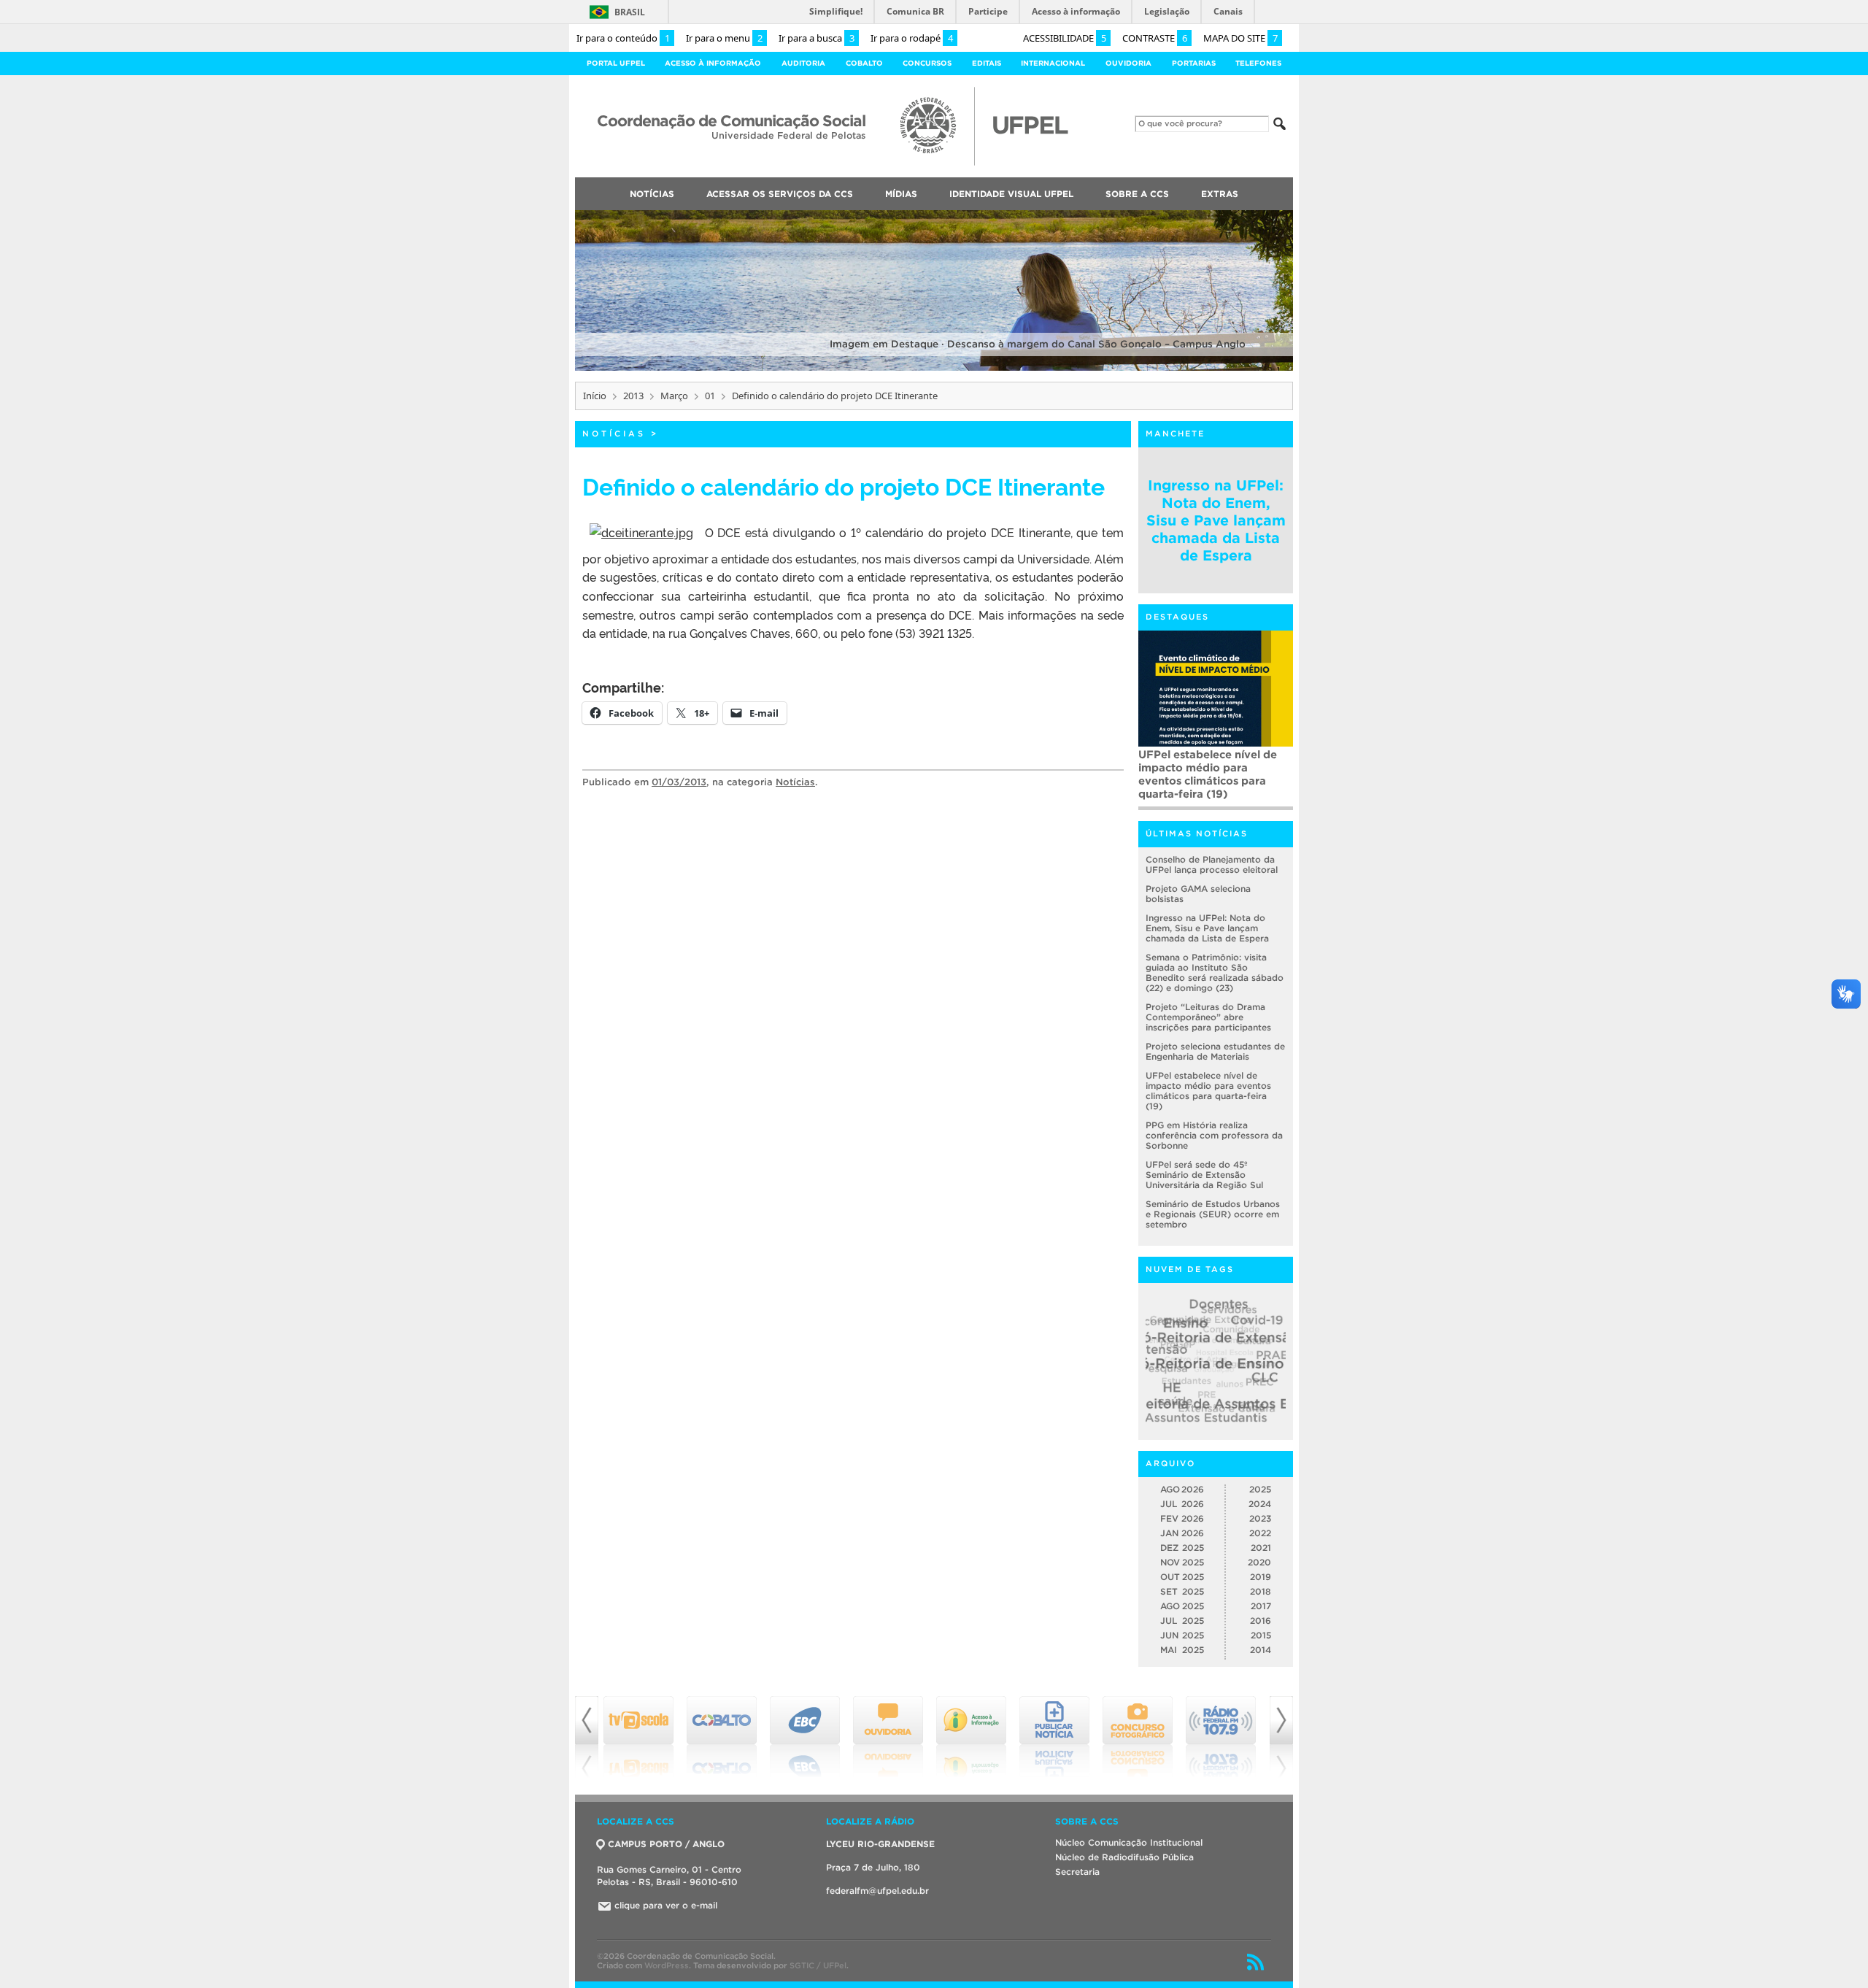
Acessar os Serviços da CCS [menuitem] (780, 194)
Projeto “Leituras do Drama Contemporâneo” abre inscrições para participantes (1208, 1017)
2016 (1261, 1621)
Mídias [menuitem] (901, 194)
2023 (1260, 1518)
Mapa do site (1240, 38)
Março (674, 396)
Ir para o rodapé (912, 38)
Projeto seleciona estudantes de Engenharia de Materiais (1215, 1051)
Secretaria (1077, 1872)
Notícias (614, 434)
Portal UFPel (616, 63)
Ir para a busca (817, 38)
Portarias (1194, 63)
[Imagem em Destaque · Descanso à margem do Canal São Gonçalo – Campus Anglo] (934, 368)
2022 (1260, 1533)
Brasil (630, 12)
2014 (1261, 1650)
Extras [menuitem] (1220, 194)
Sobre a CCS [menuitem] (1137, 194)
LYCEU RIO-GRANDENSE (880, 1844)
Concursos (927, 63)
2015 (1261, 1635)
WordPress (667, 1965)
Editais (987, 63)
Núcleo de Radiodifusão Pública (1124, 1857)
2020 (1259, 1562)
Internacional (1053, 63)
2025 (1260, 1489)
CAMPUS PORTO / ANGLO (666, 1844)
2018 (1261, 1591)
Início (595, 396)
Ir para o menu (724, 38)
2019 (1261, 1577)
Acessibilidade (1065, 38)
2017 (1261, 1606)
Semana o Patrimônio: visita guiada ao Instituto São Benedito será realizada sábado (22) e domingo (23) (1215, 972)
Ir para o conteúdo (623, 38)
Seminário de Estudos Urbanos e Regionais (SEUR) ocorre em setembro (1213, 1214)
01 (710, 396)
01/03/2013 (679, 782)
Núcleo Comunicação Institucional (1129, 1842)
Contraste (1155, 38)
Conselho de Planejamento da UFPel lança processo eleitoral (1212, 864)
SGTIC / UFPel (818, 1965)
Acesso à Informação (713, 63)
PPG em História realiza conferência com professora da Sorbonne (1214, 1135)
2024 (1260, 1504)
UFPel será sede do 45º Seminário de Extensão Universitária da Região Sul (1211, 767)
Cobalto (864, 63)
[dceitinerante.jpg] (641, 532)
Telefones (1258, 63)
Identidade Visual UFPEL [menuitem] (1011, 194)
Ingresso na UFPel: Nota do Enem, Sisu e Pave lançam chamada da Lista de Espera (1216, 520)
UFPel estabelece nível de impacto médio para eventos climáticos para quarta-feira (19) (1208, 1091)
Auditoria (803, 63)
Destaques (1177, 617)
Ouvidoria (1128, 63)
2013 (633, 396)
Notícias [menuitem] (652, 194)
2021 (1261, 1548)
